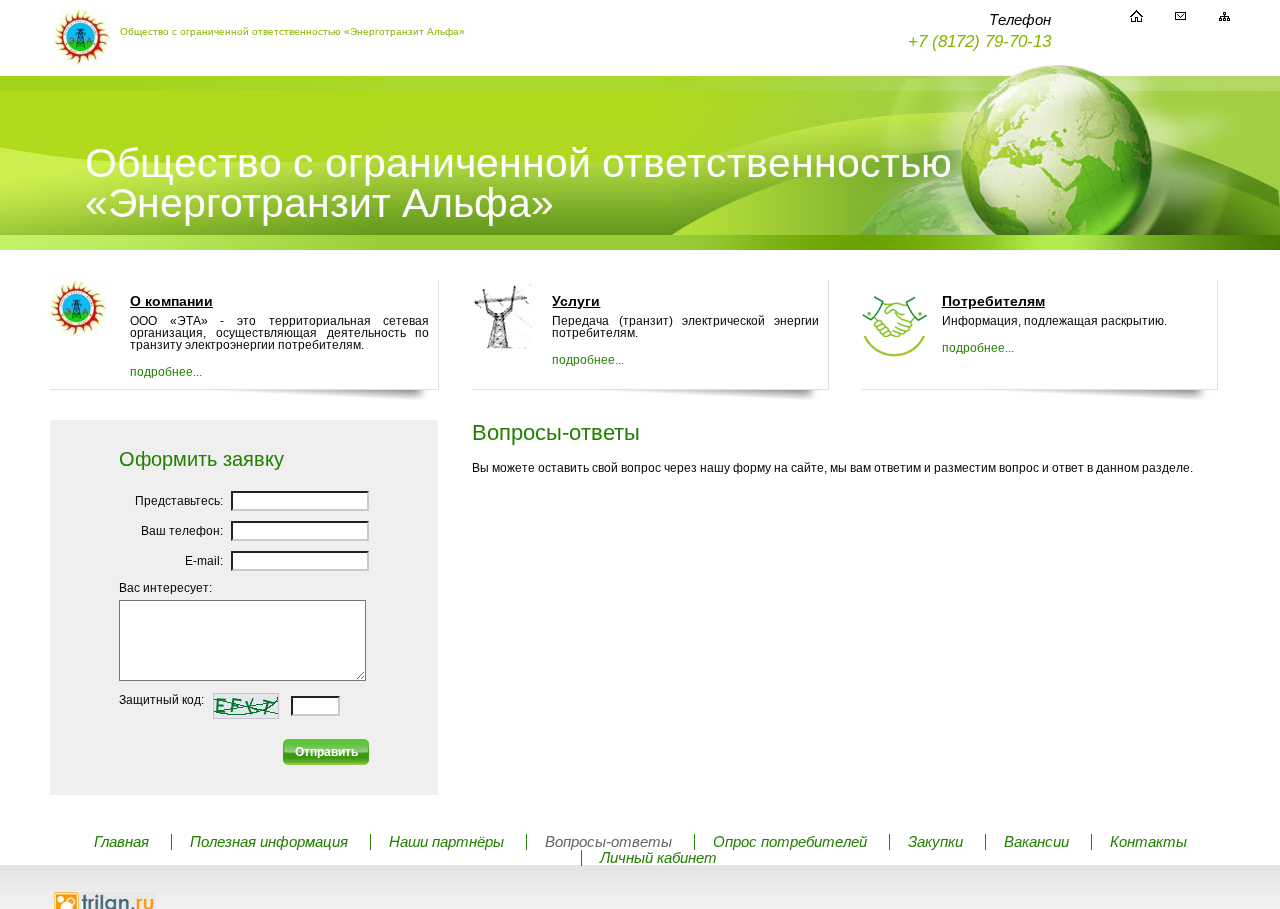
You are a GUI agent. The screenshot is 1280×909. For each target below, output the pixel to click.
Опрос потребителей (790, 842)
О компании (171, 301)
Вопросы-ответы (608, 842)
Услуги (576, 301)
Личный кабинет (658, 858)
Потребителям (993, 301)
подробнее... (166, 372)
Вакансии (1036, 842)
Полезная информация (269, 842)
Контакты (1148, 842)
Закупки (935, 842)
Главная (121, 842)
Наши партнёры (446, 842)
